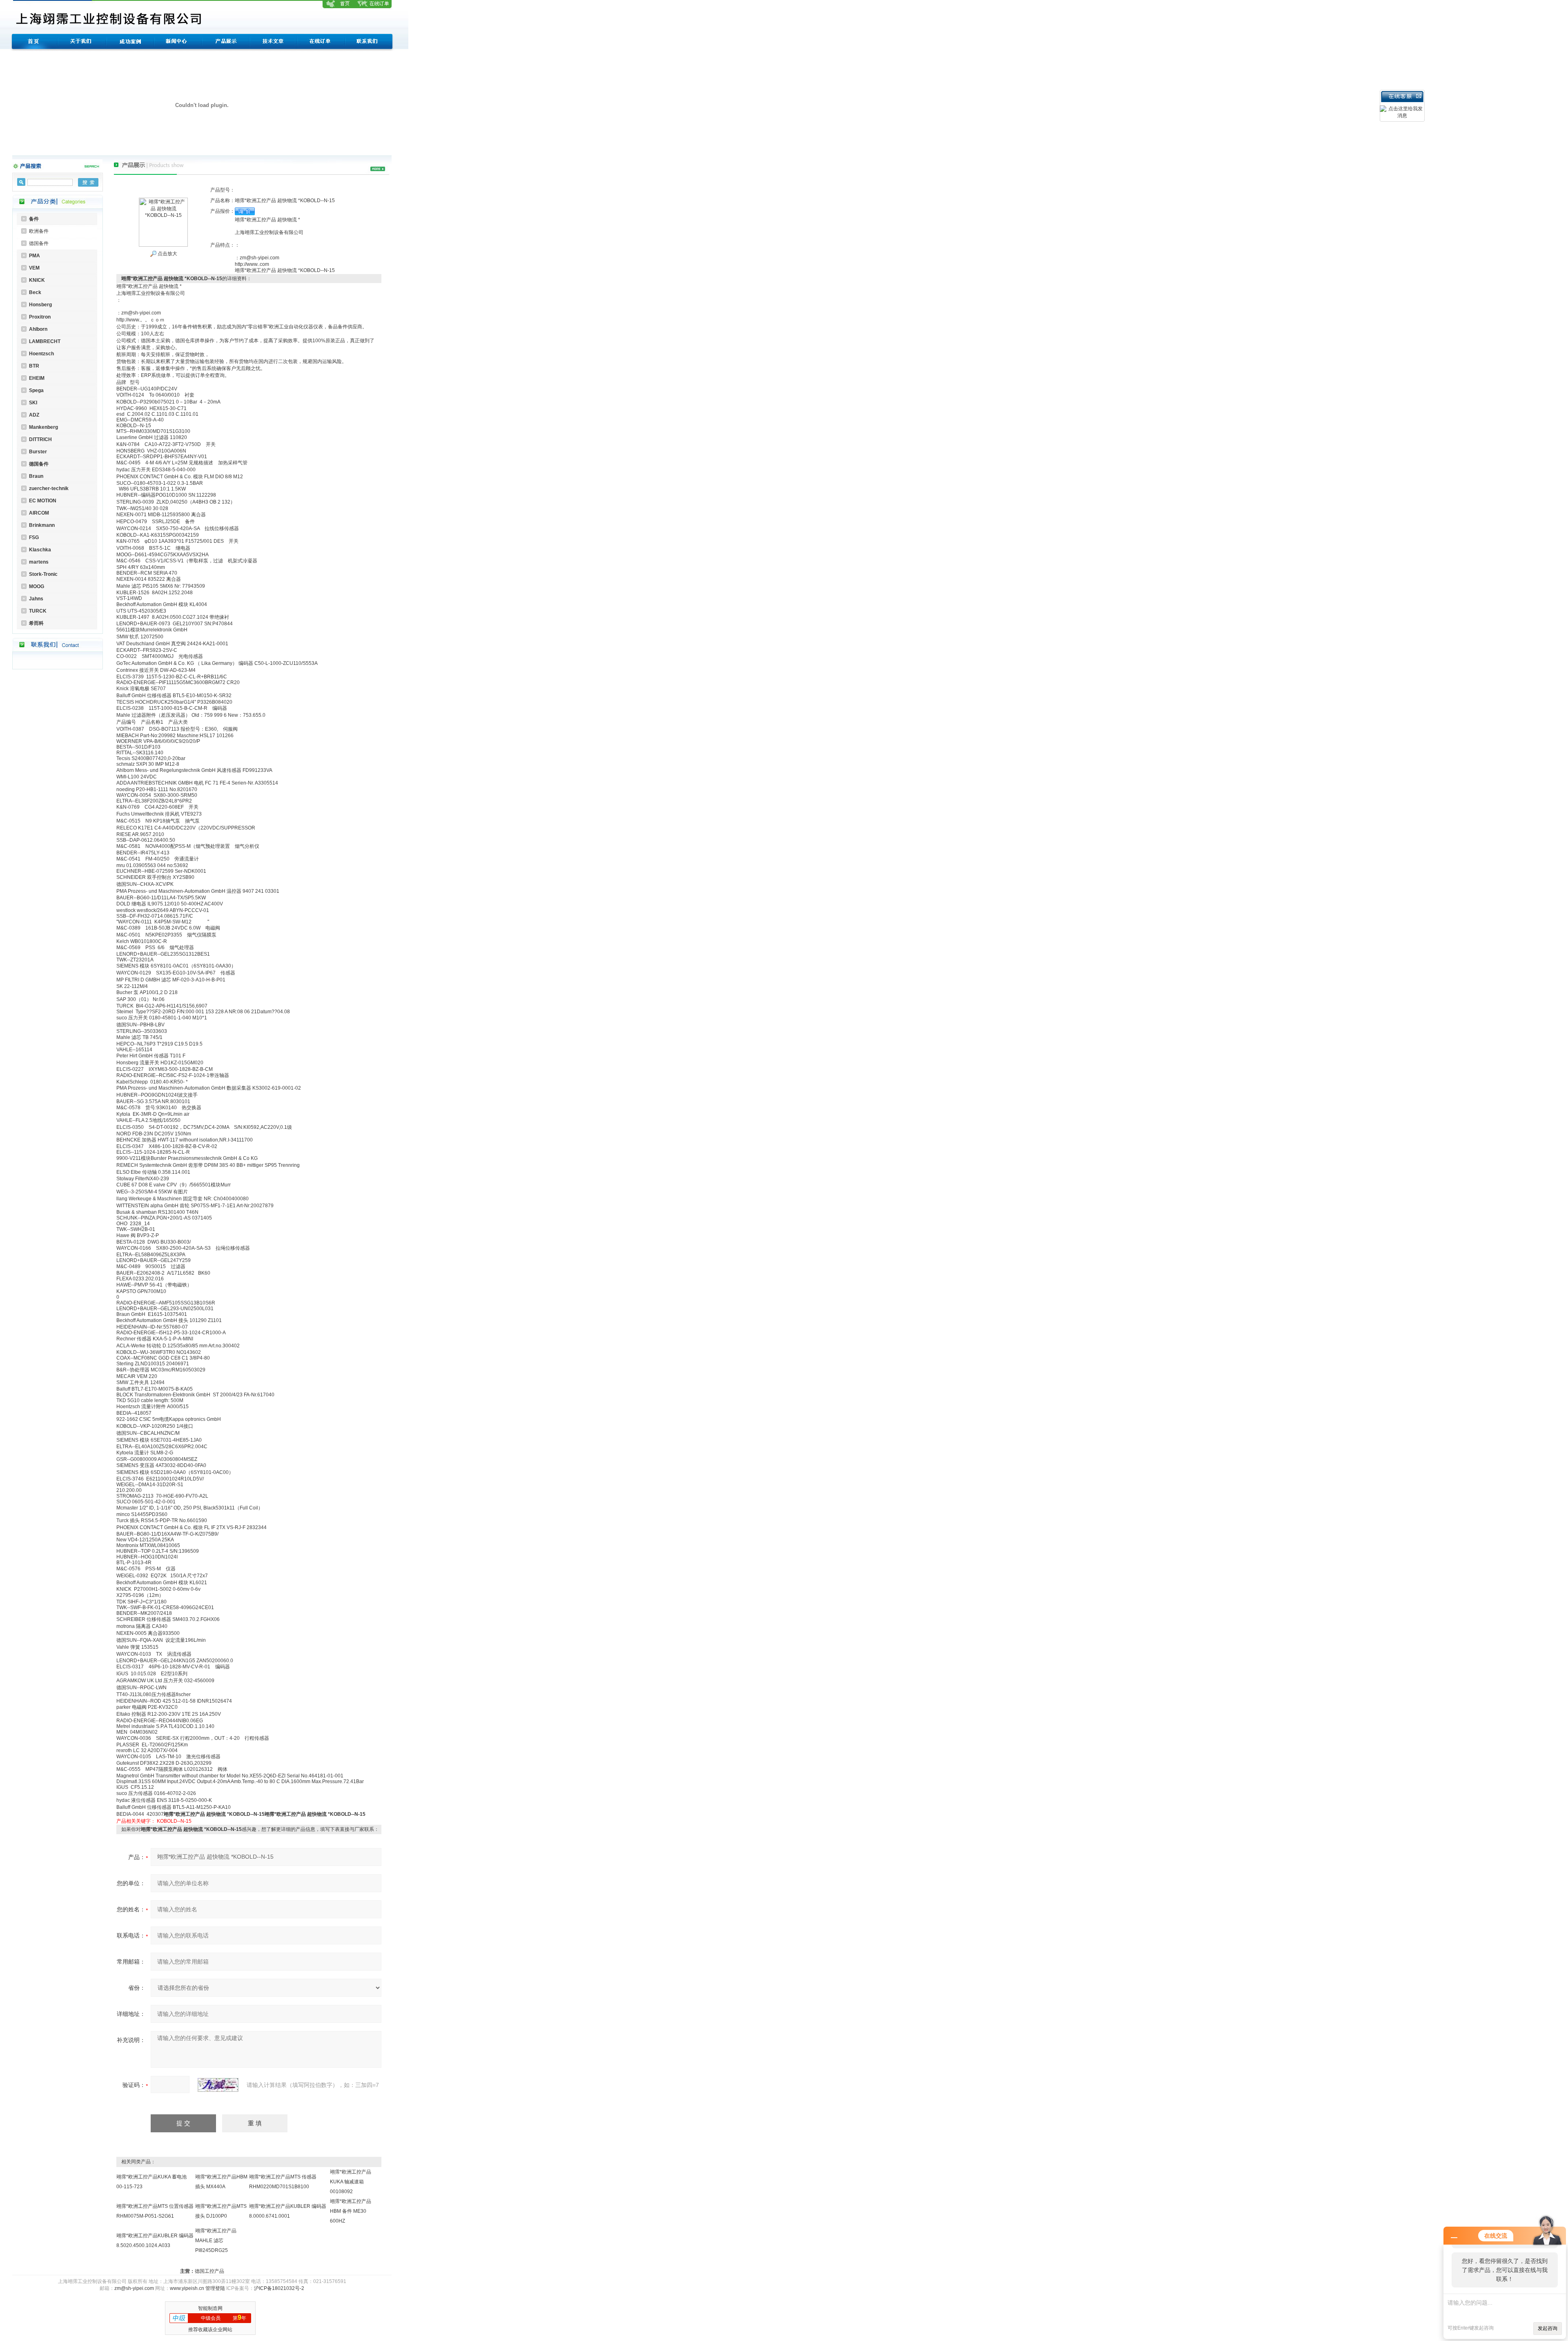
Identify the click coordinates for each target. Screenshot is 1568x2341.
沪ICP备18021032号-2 (279, 2288)
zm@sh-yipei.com (134, 2288)
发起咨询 (1548, 2328)
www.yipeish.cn (187, 2288)
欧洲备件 (39, 231)
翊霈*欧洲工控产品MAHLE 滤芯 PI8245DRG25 (216, 2241)
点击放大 (167, 254)
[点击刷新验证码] (218, 2085)
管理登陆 (215, 2288)
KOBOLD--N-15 (174, 1821)
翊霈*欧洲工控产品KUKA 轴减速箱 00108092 (351, 2182)
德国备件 (39, 243)
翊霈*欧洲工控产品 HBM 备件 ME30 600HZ (351, 2211)
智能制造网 (210, 2308)
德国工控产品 (209, 2271)
